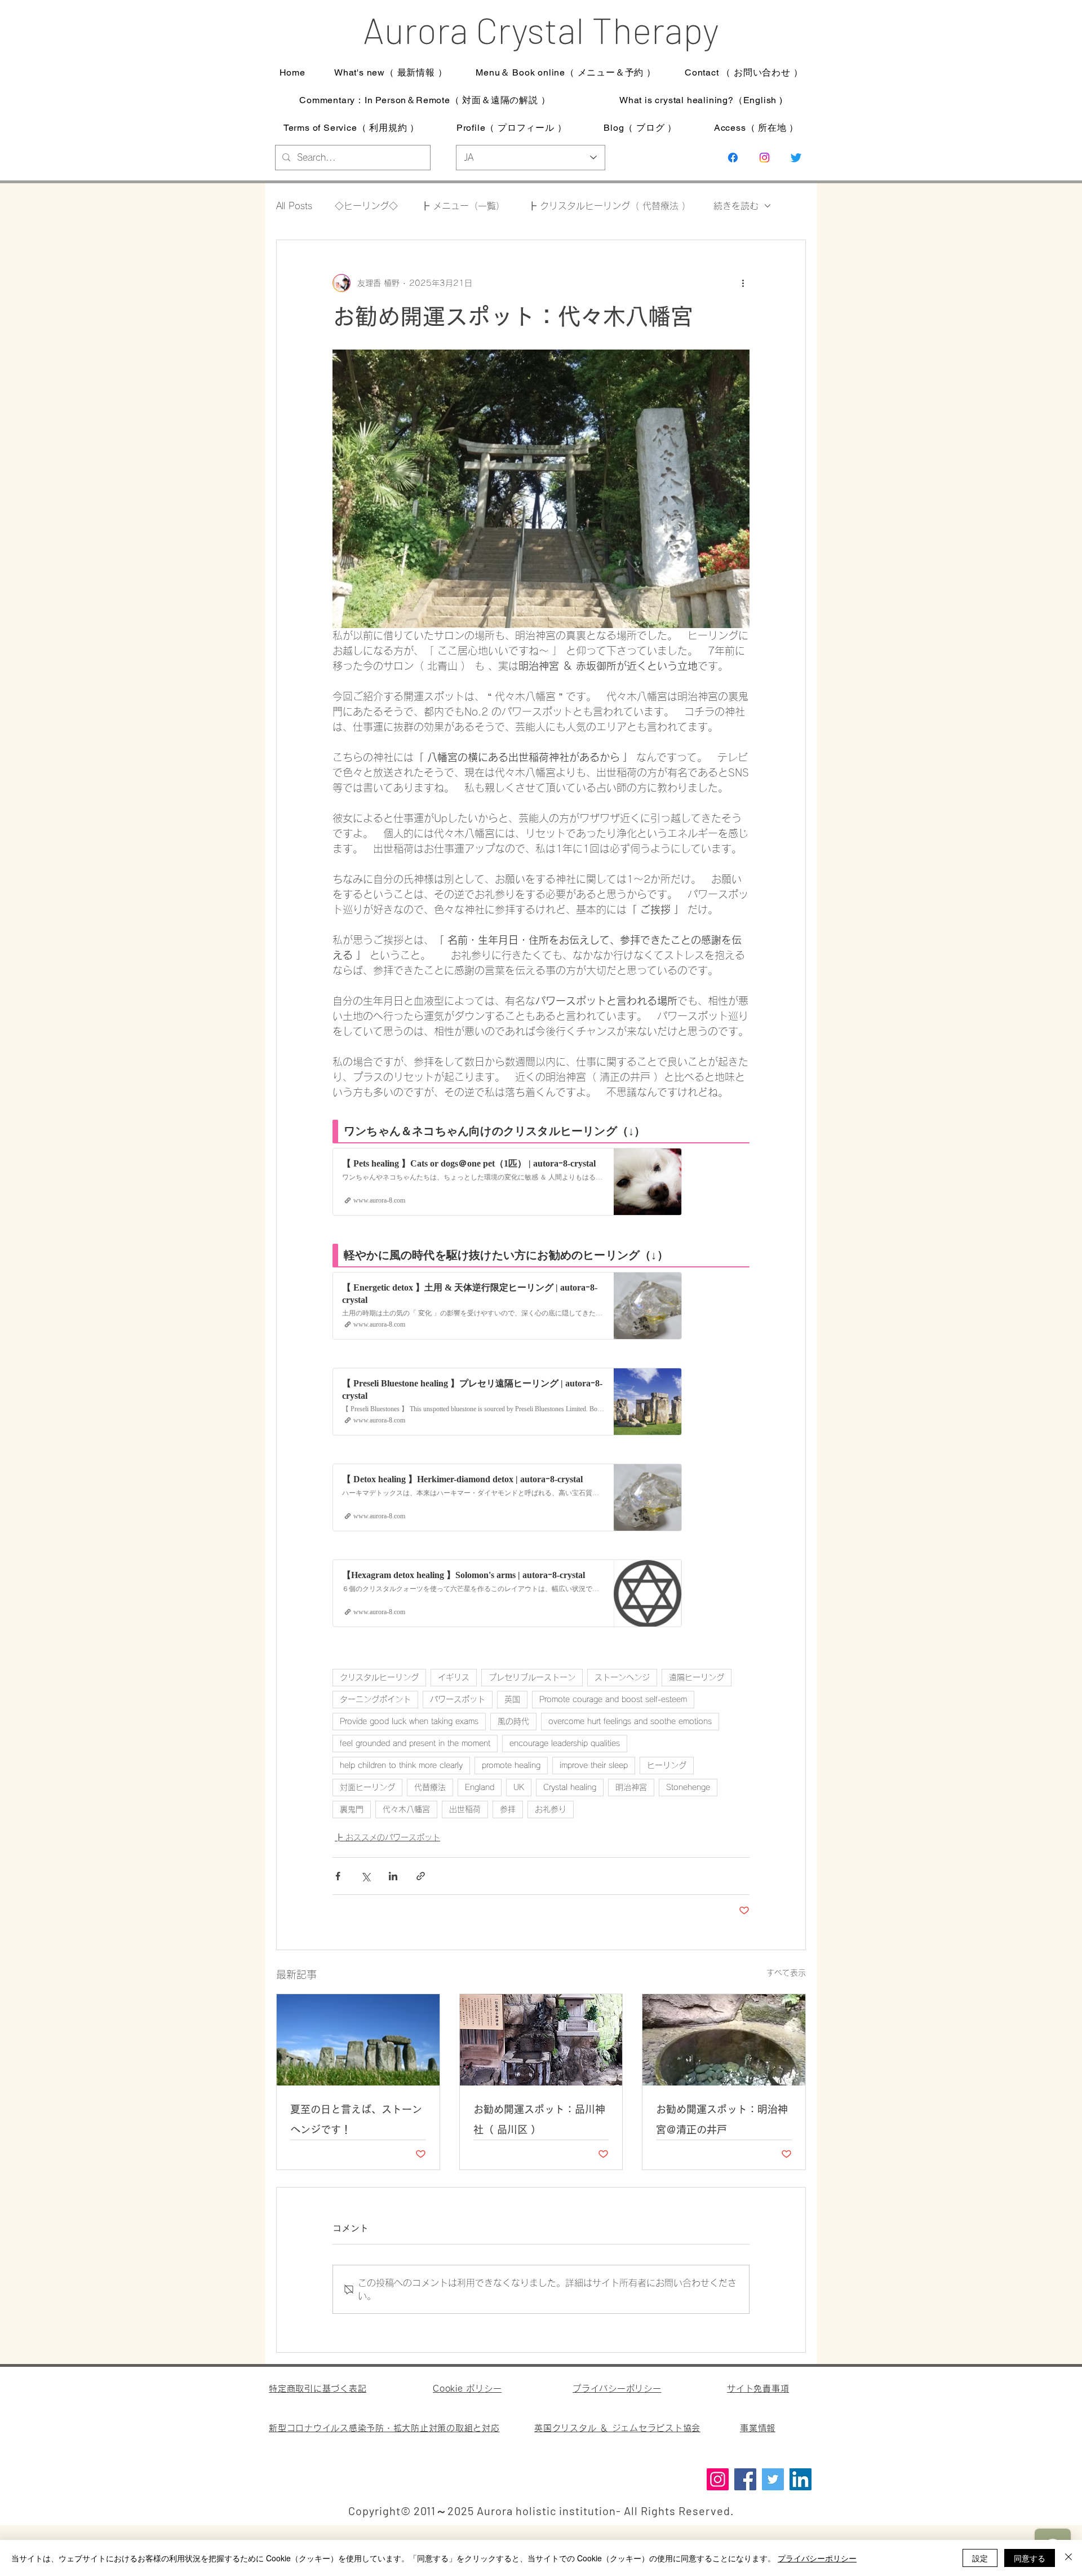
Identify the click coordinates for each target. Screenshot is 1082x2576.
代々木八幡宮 (406, 1809)
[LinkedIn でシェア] (393, 1876)
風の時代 (513, 1721)
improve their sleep (594, 1765)
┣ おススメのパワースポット (387, 1837)
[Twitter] (773, 2479)
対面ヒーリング (367, 1787)
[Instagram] (764, 158)
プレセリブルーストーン (532, 1677)
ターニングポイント (375, 1699)
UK (519, 1787)
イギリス (454, 1677)
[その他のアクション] (743, 283)
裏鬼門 (352, 1809)
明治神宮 (631, 1787)
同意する (1030, 2558)
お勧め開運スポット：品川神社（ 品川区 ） (539, 2119)
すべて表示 (786, 1973)
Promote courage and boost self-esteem (613, 1699)
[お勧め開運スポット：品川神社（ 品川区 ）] (541, 2040)
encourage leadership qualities (565, 1743)
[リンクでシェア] (421, 1876)
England (480, 1787)
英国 (512, 1699)
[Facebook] (745, 2479)
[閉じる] (1068, 2558)
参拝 (508, 1809)
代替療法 (430, 1787)
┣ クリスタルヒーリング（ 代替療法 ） (609, 206)
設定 (980, 2558)
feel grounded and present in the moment (415, 1743)
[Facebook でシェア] (338, 1876)
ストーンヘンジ (622, 1677)
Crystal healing (570, 1787)
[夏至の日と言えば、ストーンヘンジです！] (358, 2040)
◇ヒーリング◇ (366, 206)
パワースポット (458, 1699)
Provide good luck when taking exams (409, 1721)
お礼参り (551, 1809)
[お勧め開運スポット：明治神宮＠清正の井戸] (724, 2040)
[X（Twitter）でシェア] (365, 1876)
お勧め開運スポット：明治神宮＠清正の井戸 (722, 2119)
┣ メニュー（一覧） (463, 206)
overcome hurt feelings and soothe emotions (630, 1721)
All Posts (294, 206)
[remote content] (541, 1371)
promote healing (511, 1765)
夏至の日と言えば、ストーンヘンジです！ (356, 2119)
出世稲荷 (465, 1809)
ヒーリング (667, 1765)
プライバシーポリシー (817, 2558)
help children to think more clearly (401, 1765)
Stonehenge (688, 1787)
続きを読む (736, 206)
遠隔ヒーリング (697, 1677)
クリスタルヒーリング (379, 1677)
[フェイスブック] (733, 158)
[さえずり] (796, 158)
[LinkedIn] (801, 2479)
